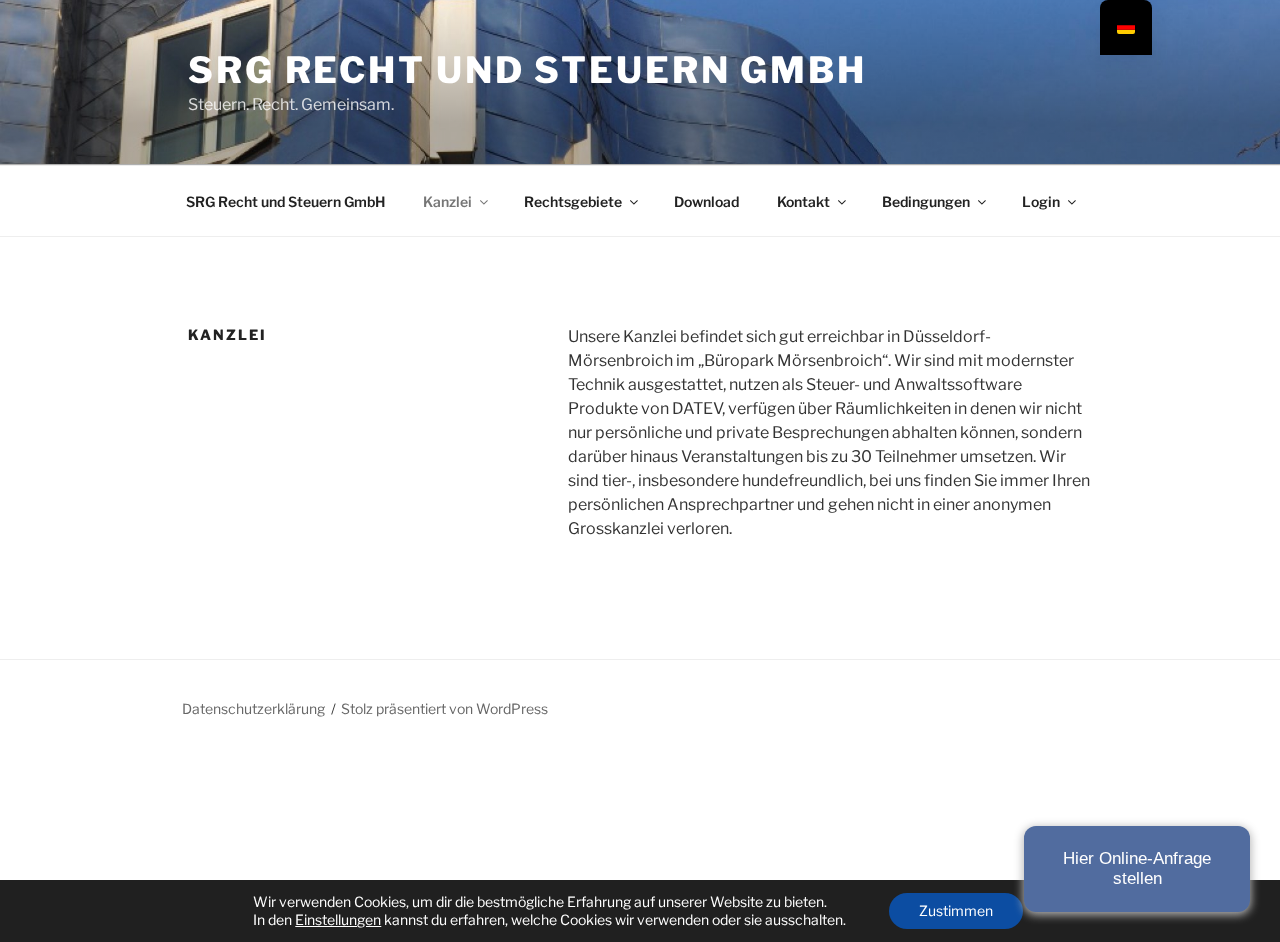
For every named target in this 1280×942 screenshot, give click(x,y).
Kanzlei (447, 201)
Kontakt (803, 201)
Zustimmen (956, 910)
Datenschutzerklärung (253, 708)
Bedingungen (926, 201)
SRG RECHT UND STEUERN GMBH (527, 70)
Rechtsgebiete (573, 201)
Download (706, 201)
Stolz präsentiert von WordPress (444, 708)
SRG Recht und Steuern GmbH (285, 201)
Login (1041, 201)
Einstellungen (338, 919)
